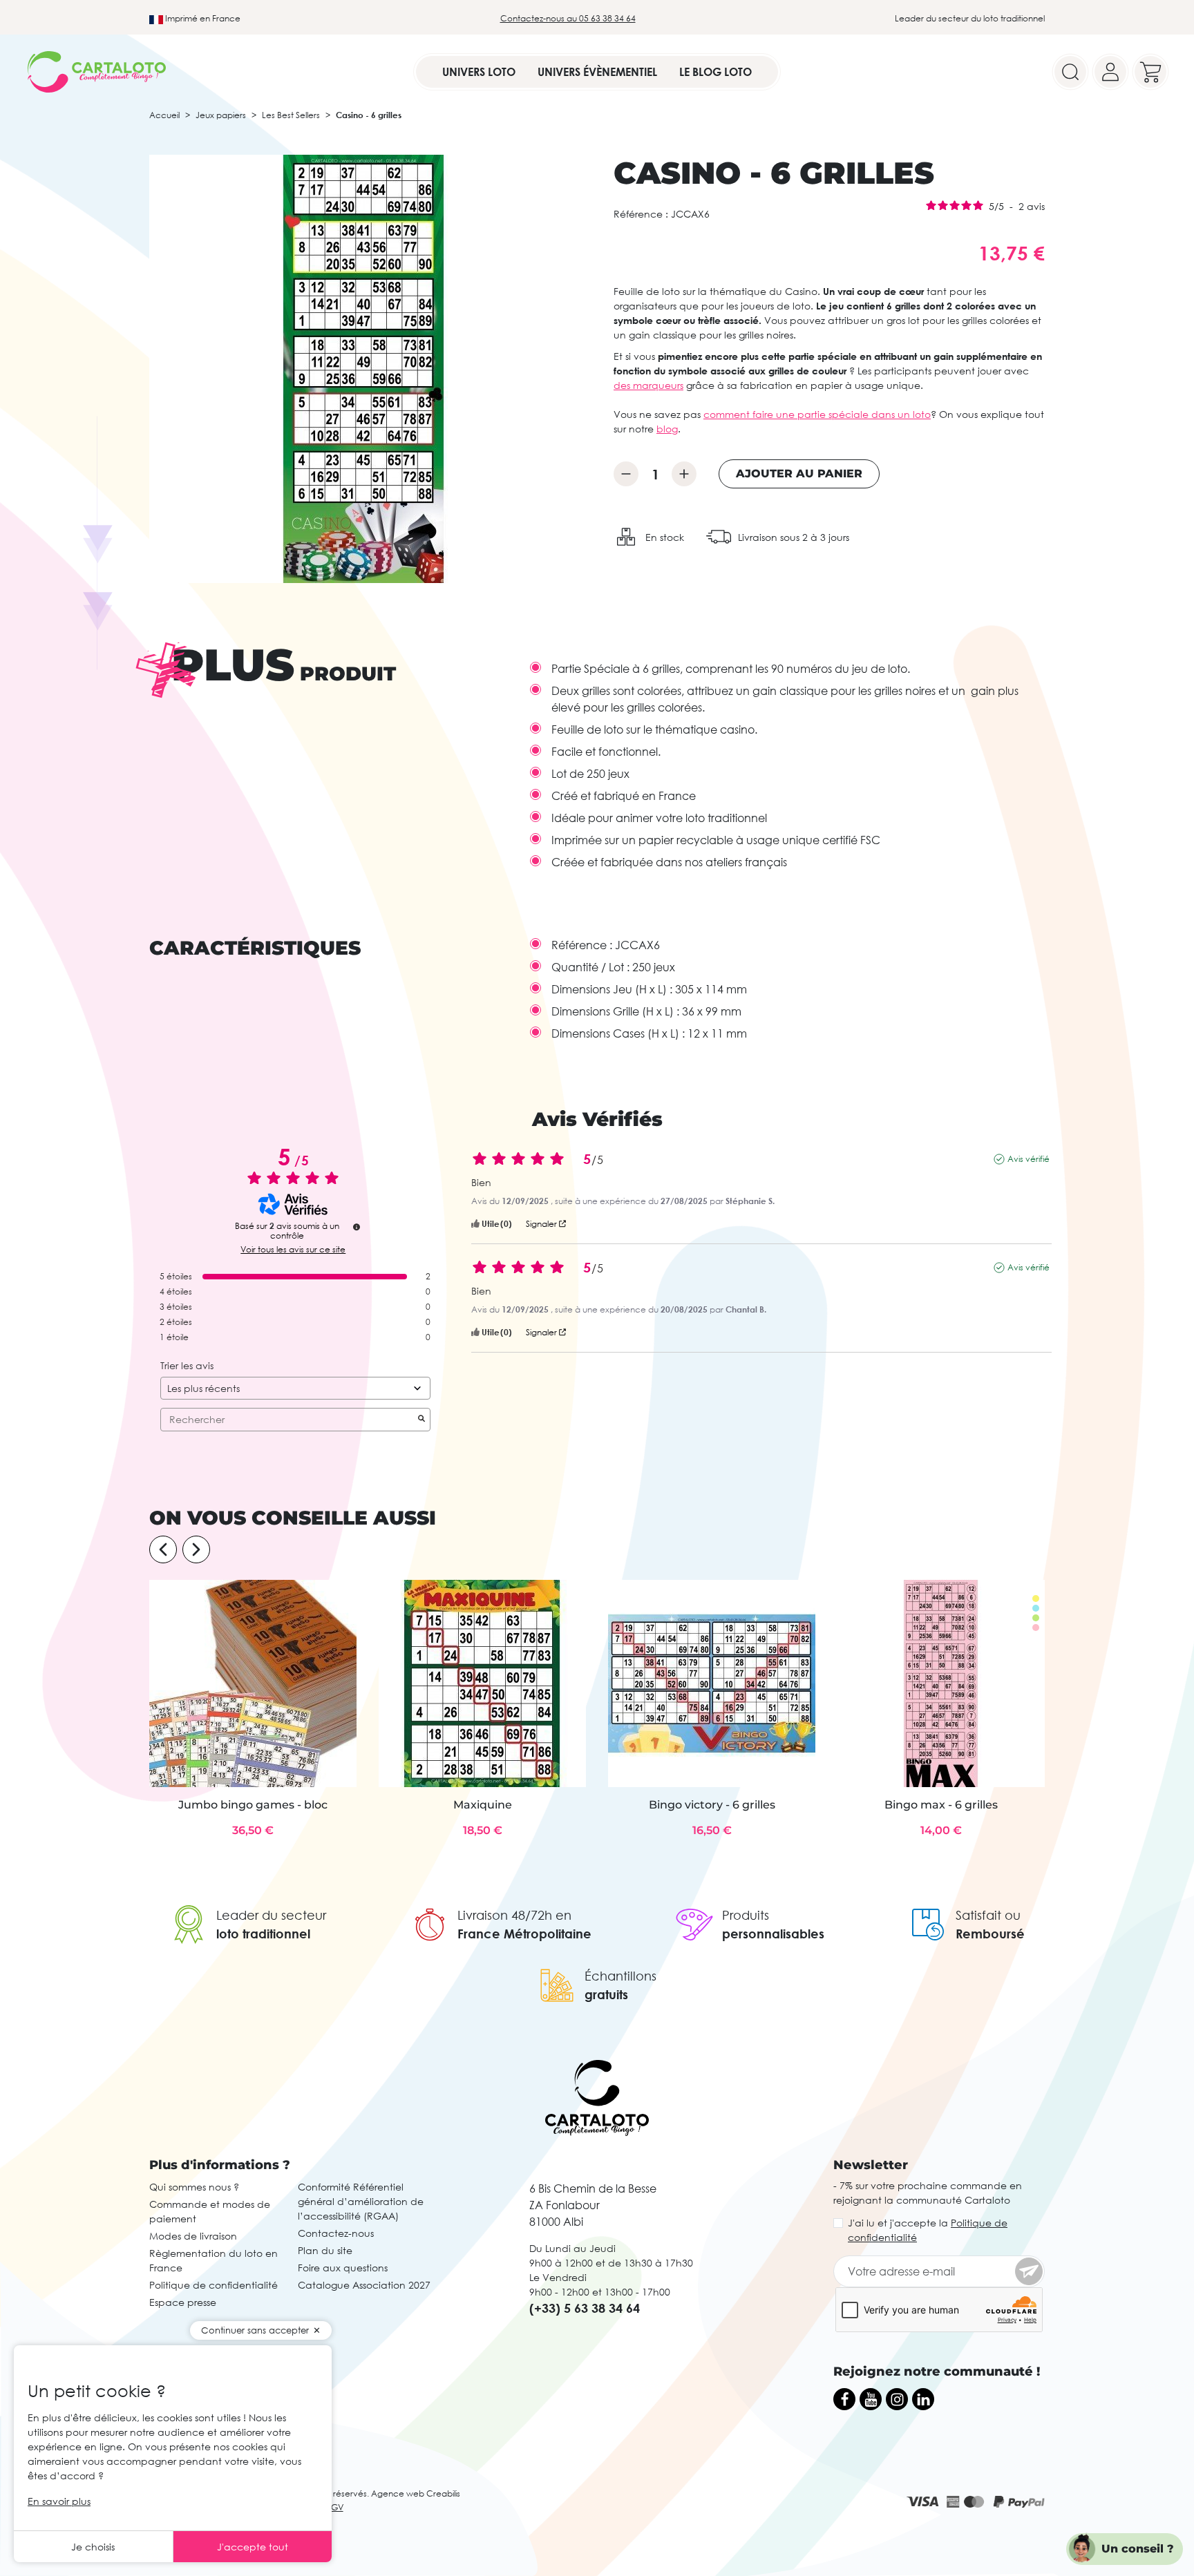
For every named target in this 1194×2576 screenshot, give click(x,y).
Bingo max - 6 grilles (941, 1805)
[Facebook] (844, 2399)
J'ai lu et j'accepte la (928, 2230)
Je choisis (93, 2547)
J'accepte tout (253, 2547)
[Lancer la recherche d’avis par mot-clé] (421, 1420)
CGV (334, 2507)
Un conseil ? (1138, 2549)
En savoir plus (59, 2501)
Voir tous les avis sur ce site (293, 1250)
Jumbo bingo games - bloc (253, 1805)
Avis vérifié (1029, 1159)
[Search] (1070, 72)
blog (667, 429)
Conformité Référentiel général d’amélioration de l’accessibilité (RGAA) (361, 2201)
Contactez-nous (336, 2233)
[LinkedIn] (923, 2399)
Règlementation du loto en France (214, 2260)
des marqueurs (648, 385)
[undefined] (357, 1227)
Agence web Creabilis (416, 2493)
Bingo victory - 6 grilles (712, 1805)
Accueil (164, 115)
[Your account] (1110, 72)
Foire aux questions (343, 2268)
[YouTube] (871, 2399)
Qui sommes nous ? (194, 2187)
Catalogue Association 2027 (364, 2285)
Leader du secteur (271, 1915)
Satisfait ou (988, 1915)
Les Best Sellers (291, 115)
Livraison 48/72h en (514, 1915)
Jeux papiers (221, 115)
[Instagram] (897, 2399)
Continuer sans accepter (255, 2330)
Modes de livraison (193, 2236)
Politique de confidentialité (214, 2285)
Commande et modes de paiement (210, 2211)
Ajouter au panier (799, 474)
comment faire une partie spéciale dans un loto (817, 414)
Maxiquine (483, 1805)
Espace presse (183, 2302)
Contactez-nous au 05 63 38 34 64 (568, 18)
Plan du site (325, 2250)
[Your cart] (1150, 72)
